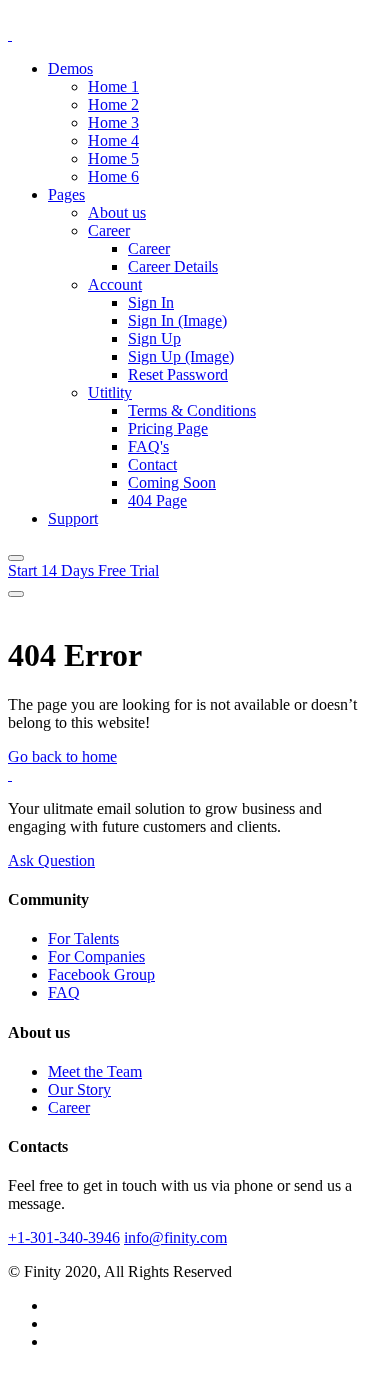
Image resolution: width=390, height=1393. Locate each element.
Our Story (79, 1089)
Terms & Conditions (192, 410)
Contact (152, 464)
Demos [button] (70, 68)
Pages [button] (66, 194)
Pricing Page (168, 428)
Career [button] (109, 230)
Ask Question (51, 860)
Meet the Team (95, 1071)
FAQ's (148, 446)
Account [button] (115, 284)
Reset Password (178, 374)
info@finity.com (175, 1237)
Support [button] (73, 518)
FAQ (64, 992)
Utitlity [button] (110, 392)
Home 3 (113, 122)
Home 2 (113, 104)
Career (149, 248)
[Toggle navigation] (16, 558)
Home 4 (113, 140)
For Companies (96, 956)
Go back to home (62, 756)
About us (117, 212)
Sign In (151, 302)
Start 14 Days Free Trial (83, 570)
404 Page (157, 500)
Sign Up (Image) (181, 356)
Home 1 (113, 86)
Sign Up (154, 338)
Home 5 (113, 158)
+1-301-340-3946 (64, 1237)
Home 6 (113, 176)
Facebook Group (101, 974)
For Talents (83, 938)
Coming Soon (172, 482)
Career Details (173, 266)
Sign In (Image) (177, 320)
